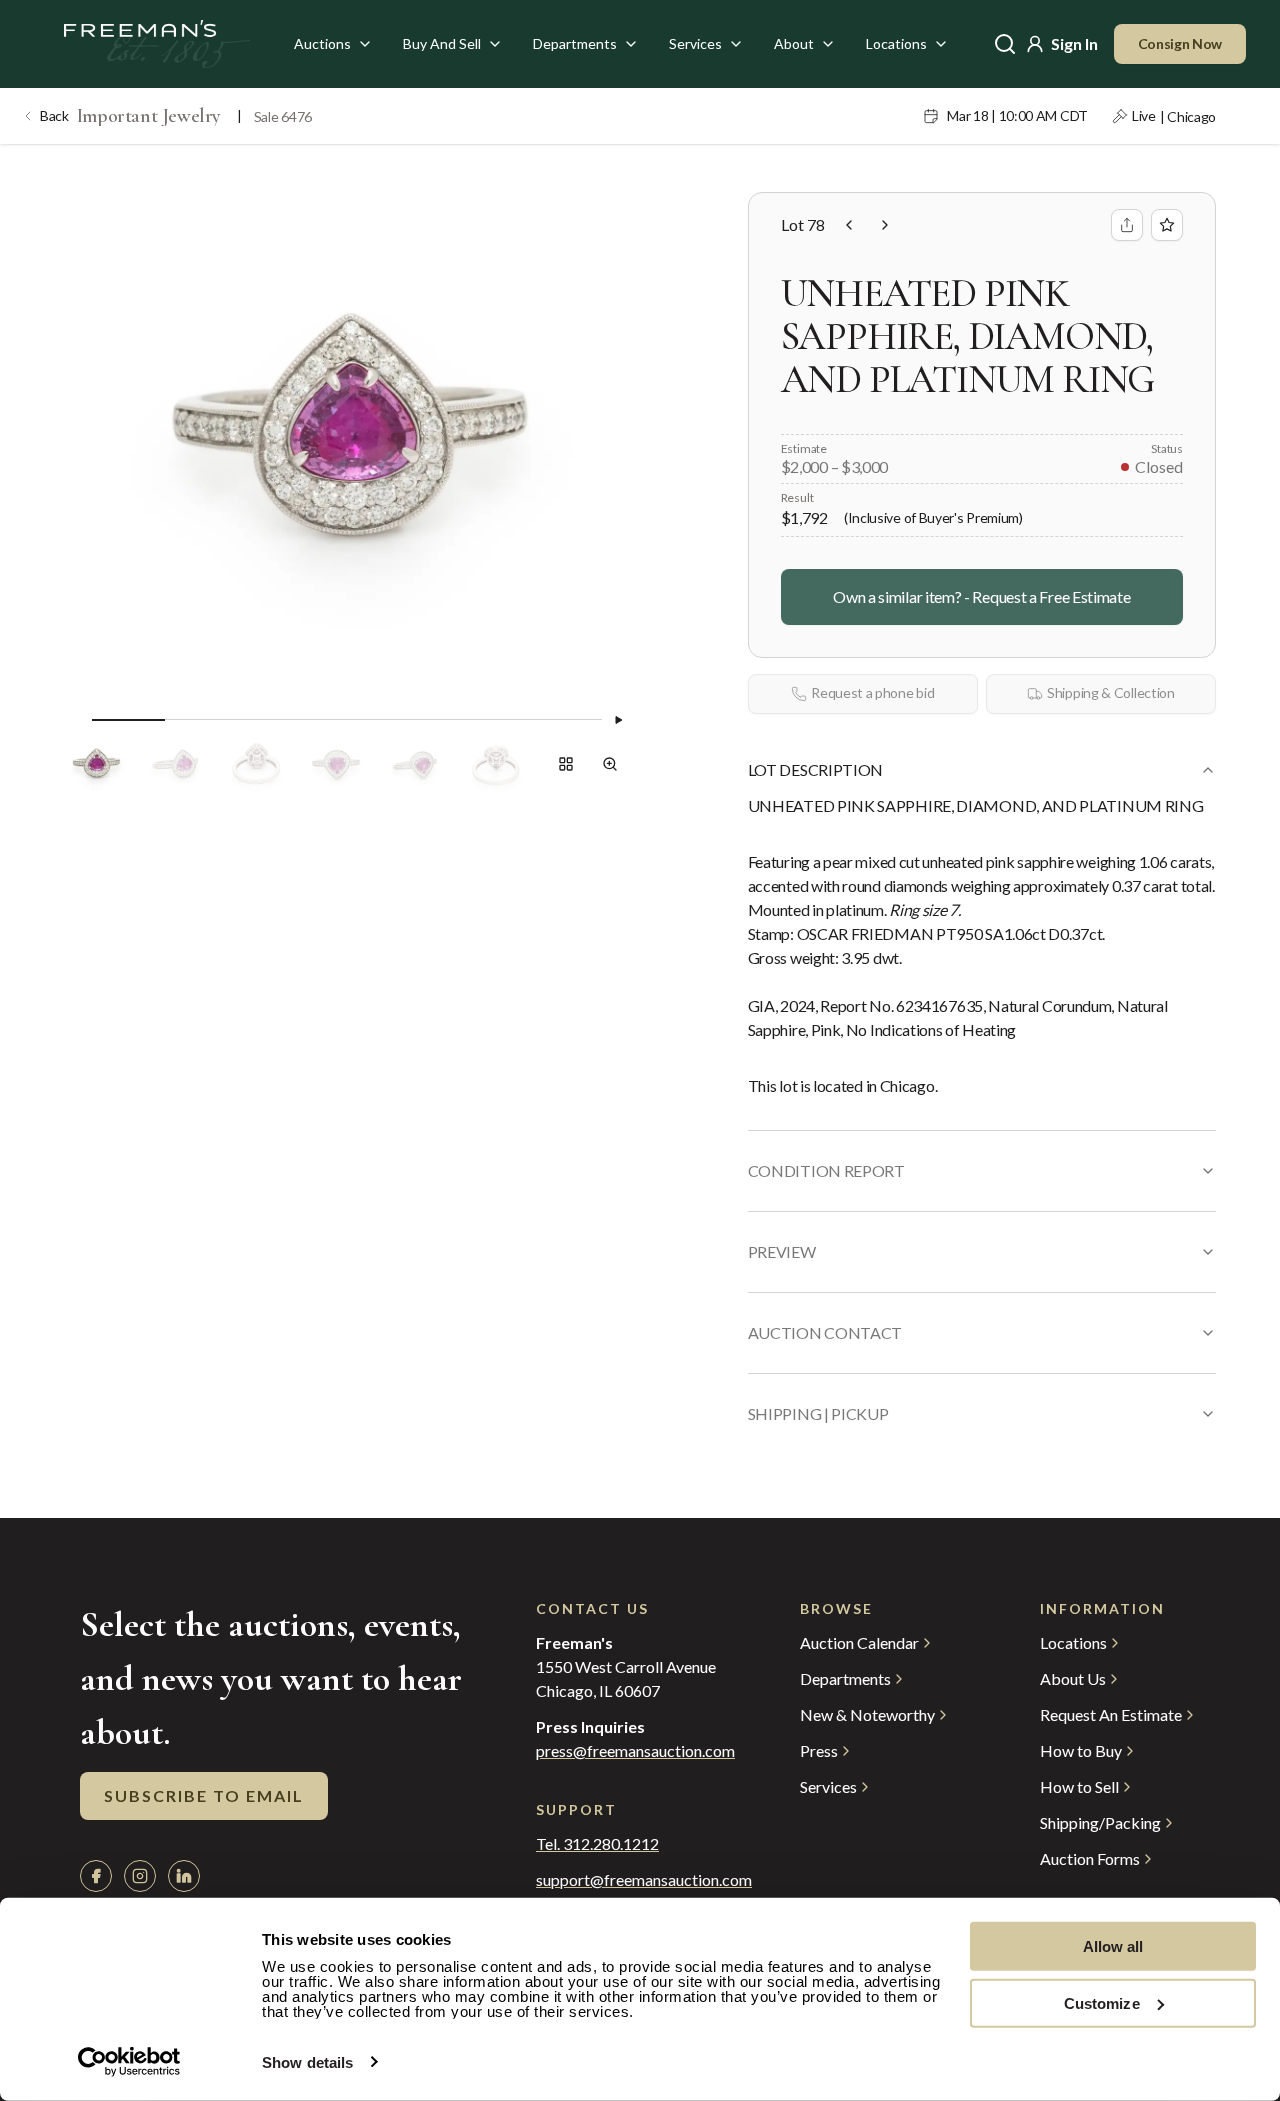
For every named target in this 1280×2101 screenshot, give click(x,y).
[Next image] (618, 720)
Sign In (1074, 43)
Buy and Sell (442, 43)
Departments (575, 43)
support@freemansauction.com (628, 1880)
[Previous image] (76, 720)
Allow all (1113, 1946)
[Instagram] (140, 1876)
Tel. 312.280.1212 (597, 1844)
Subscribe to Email (204, 1795)
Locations (896, 43)
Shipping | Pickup (818, 1413)
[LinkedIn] (184, 1876)
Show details (307, 2062)
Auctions (322, 43)
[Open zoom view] (610, 764)
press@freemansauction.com (635, 1751)
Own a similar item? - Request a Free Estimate (981, 596)
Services (695, 43)
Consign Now (1180, 43)
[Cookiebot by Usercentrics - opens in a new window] (129, 2062)
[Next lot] (885, 225)
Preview (782, 1251)
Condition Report (826, 1170)
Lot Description (815, 769)
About (794, 43)
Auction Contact (825, 1332)
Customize (1102, 2002)
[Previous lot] (849, 225)
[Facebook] (96, 1876)
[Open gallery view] (566, 764)
